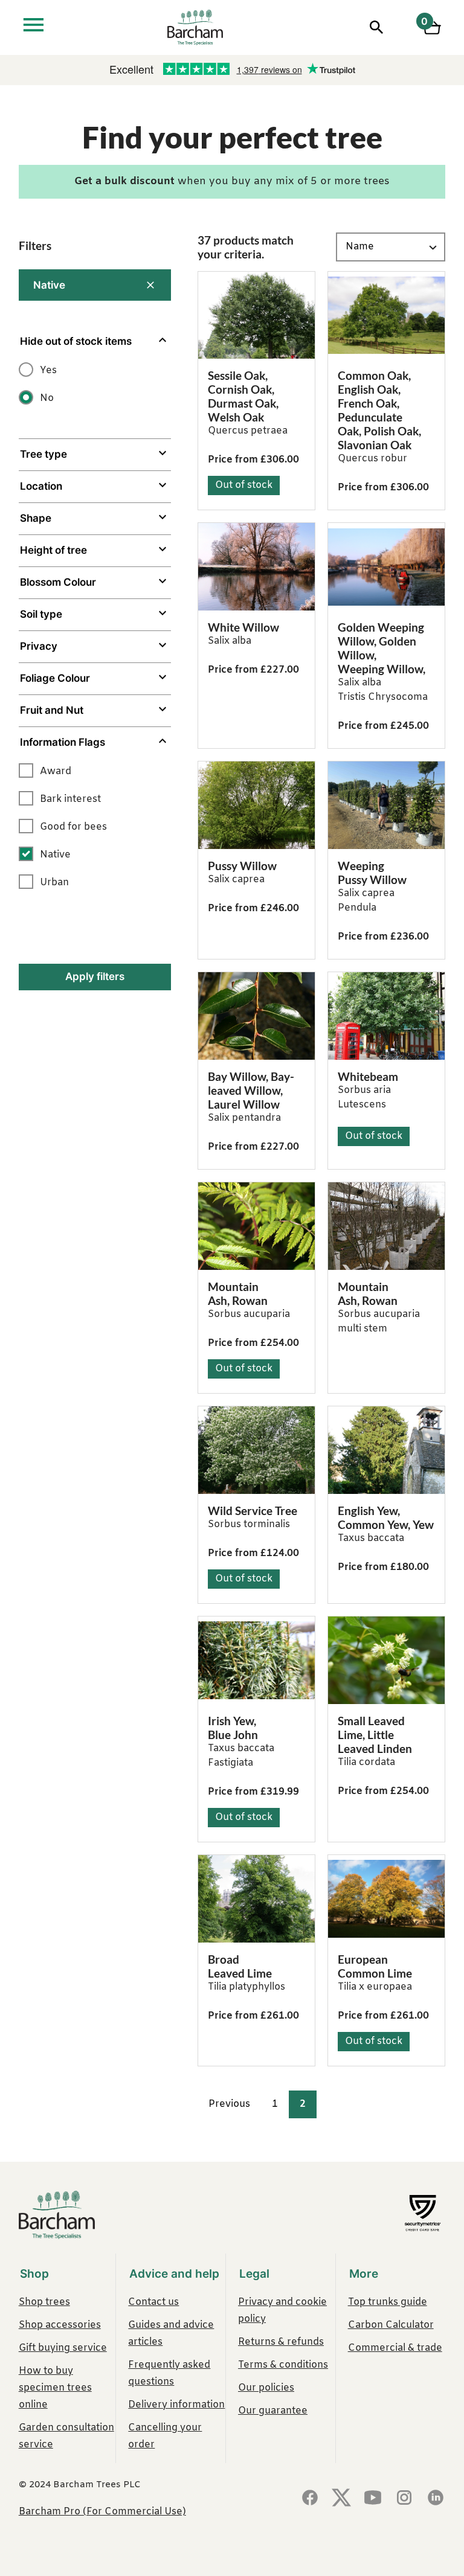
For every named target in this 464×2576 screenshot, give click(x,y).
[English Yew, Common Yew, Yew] (386, 1450)
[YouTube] (373, 2499)
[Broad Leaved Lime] (256, 1899)
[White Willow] (256, 567)
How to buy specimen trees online (55, 2388)
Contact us (153, 2302)
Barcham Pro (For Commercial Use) (102, 2512)
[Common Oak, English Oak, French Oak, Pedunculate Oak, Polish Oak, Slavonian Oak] (386, 316)
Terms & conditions (283, 2365)
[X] (341, 2499)
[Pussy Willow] (256, 805)
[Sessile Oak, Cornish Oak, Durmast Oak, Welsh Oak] (256, 316)
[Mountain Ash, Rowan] (256, 1226)
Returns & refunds (281, 2342)
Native (49, 285)
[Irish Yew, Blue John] (256, 1660)
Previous (229, 2104)
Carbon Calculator (391, 2325)
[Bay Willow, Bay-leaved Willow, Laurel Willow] (256, 1016)
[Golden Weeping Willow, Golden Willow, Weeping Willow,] (386, 567)
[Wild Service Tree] (256, 1450)
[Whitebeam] (386, 1016)
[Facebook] (310, 2499)
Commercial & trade (395, 2348)
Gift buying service (63, 2348)
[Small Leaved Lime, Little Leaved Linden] (386, 1660)
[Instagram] (404, 2499)
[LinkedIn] (436, 2499)
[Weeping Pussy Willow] (386, 805)
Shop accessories (60, 2325)
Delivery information (176, 2405)
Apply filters (95, 976)
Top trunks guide (388, 2302)
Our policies (266, 2388)
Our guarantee (273, 2411)
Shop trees (44, 2302)
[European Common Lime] (386, 1899)
